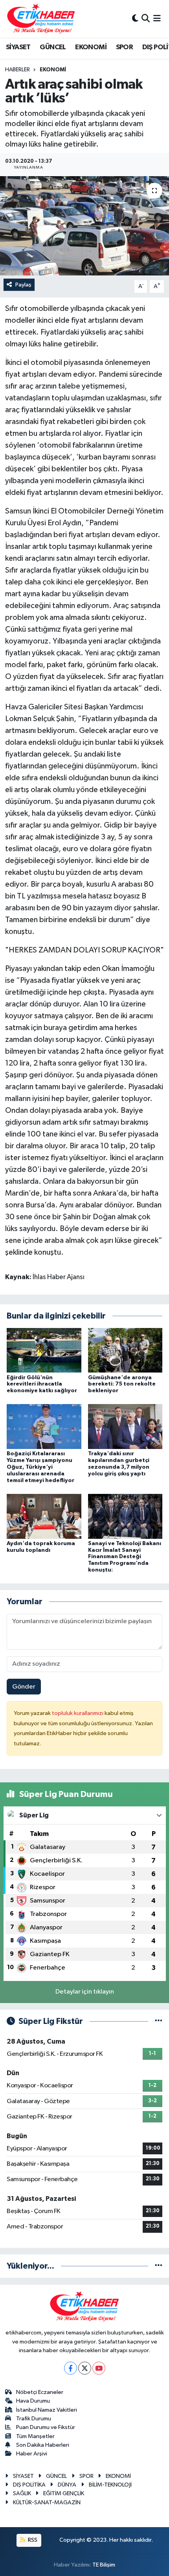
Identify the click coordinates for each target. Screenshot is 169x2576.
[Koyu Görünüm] (135, 19)
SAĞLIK (22, 2493)
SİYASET (18, 47)
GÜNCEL (53, 47)
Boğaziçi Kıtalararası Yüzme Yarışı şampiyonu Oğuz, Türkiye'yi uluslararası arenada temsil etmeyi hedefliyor (40, 1467)
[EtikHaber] (41, 19)
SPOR (125, 47)
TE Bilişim (104, 2565)
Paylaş (23, 285)
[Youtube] (99, 2368)
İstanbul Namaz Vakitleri (47, 2410)
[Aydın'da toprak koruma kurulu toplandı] (44, 1516)
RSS (32, 2540)
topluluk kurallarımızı (78, 1713)
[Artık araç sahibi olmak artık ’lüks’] (84, 226)
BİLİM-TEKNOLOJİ (110, 2485)
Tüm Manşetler (35, 2436)
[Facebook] (71, 2368)
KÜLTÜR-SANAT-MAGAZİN (47, 2503)
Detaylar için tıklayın (85, 1992)
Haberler (17, 70)
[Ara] (146, 19)
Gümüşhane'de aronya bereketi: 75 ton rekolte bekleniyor (122, 1384)
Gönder (24, 1687)
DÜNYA (67, 2485)
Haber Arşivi (32, 2454)
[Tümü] (159, 2266)
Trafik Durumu (34, 2419)
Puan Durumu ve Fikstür (46, 2427)
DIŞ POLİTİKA (29, 2485)
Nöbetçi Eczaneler (40, 2392)
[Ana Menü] (157, 19)
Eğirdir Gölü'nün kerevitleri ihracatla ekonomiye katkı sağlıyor (42, 1384)
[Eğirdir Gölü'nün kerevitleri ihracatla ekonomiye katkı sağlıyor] (44, 1350)
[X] (85, 2368)
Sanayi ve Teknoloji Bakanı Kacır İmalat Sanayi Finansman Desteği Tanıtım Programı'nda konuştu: (125, 1557)
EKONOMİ (91, 47)
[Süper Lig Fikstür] (159, 2021)
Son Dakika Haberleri (43, 2445)
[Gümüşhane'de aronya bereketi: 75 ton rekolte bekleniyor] (125, 1350)
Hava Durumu (33, 2401)
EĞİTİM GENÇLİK (64, 2493)
